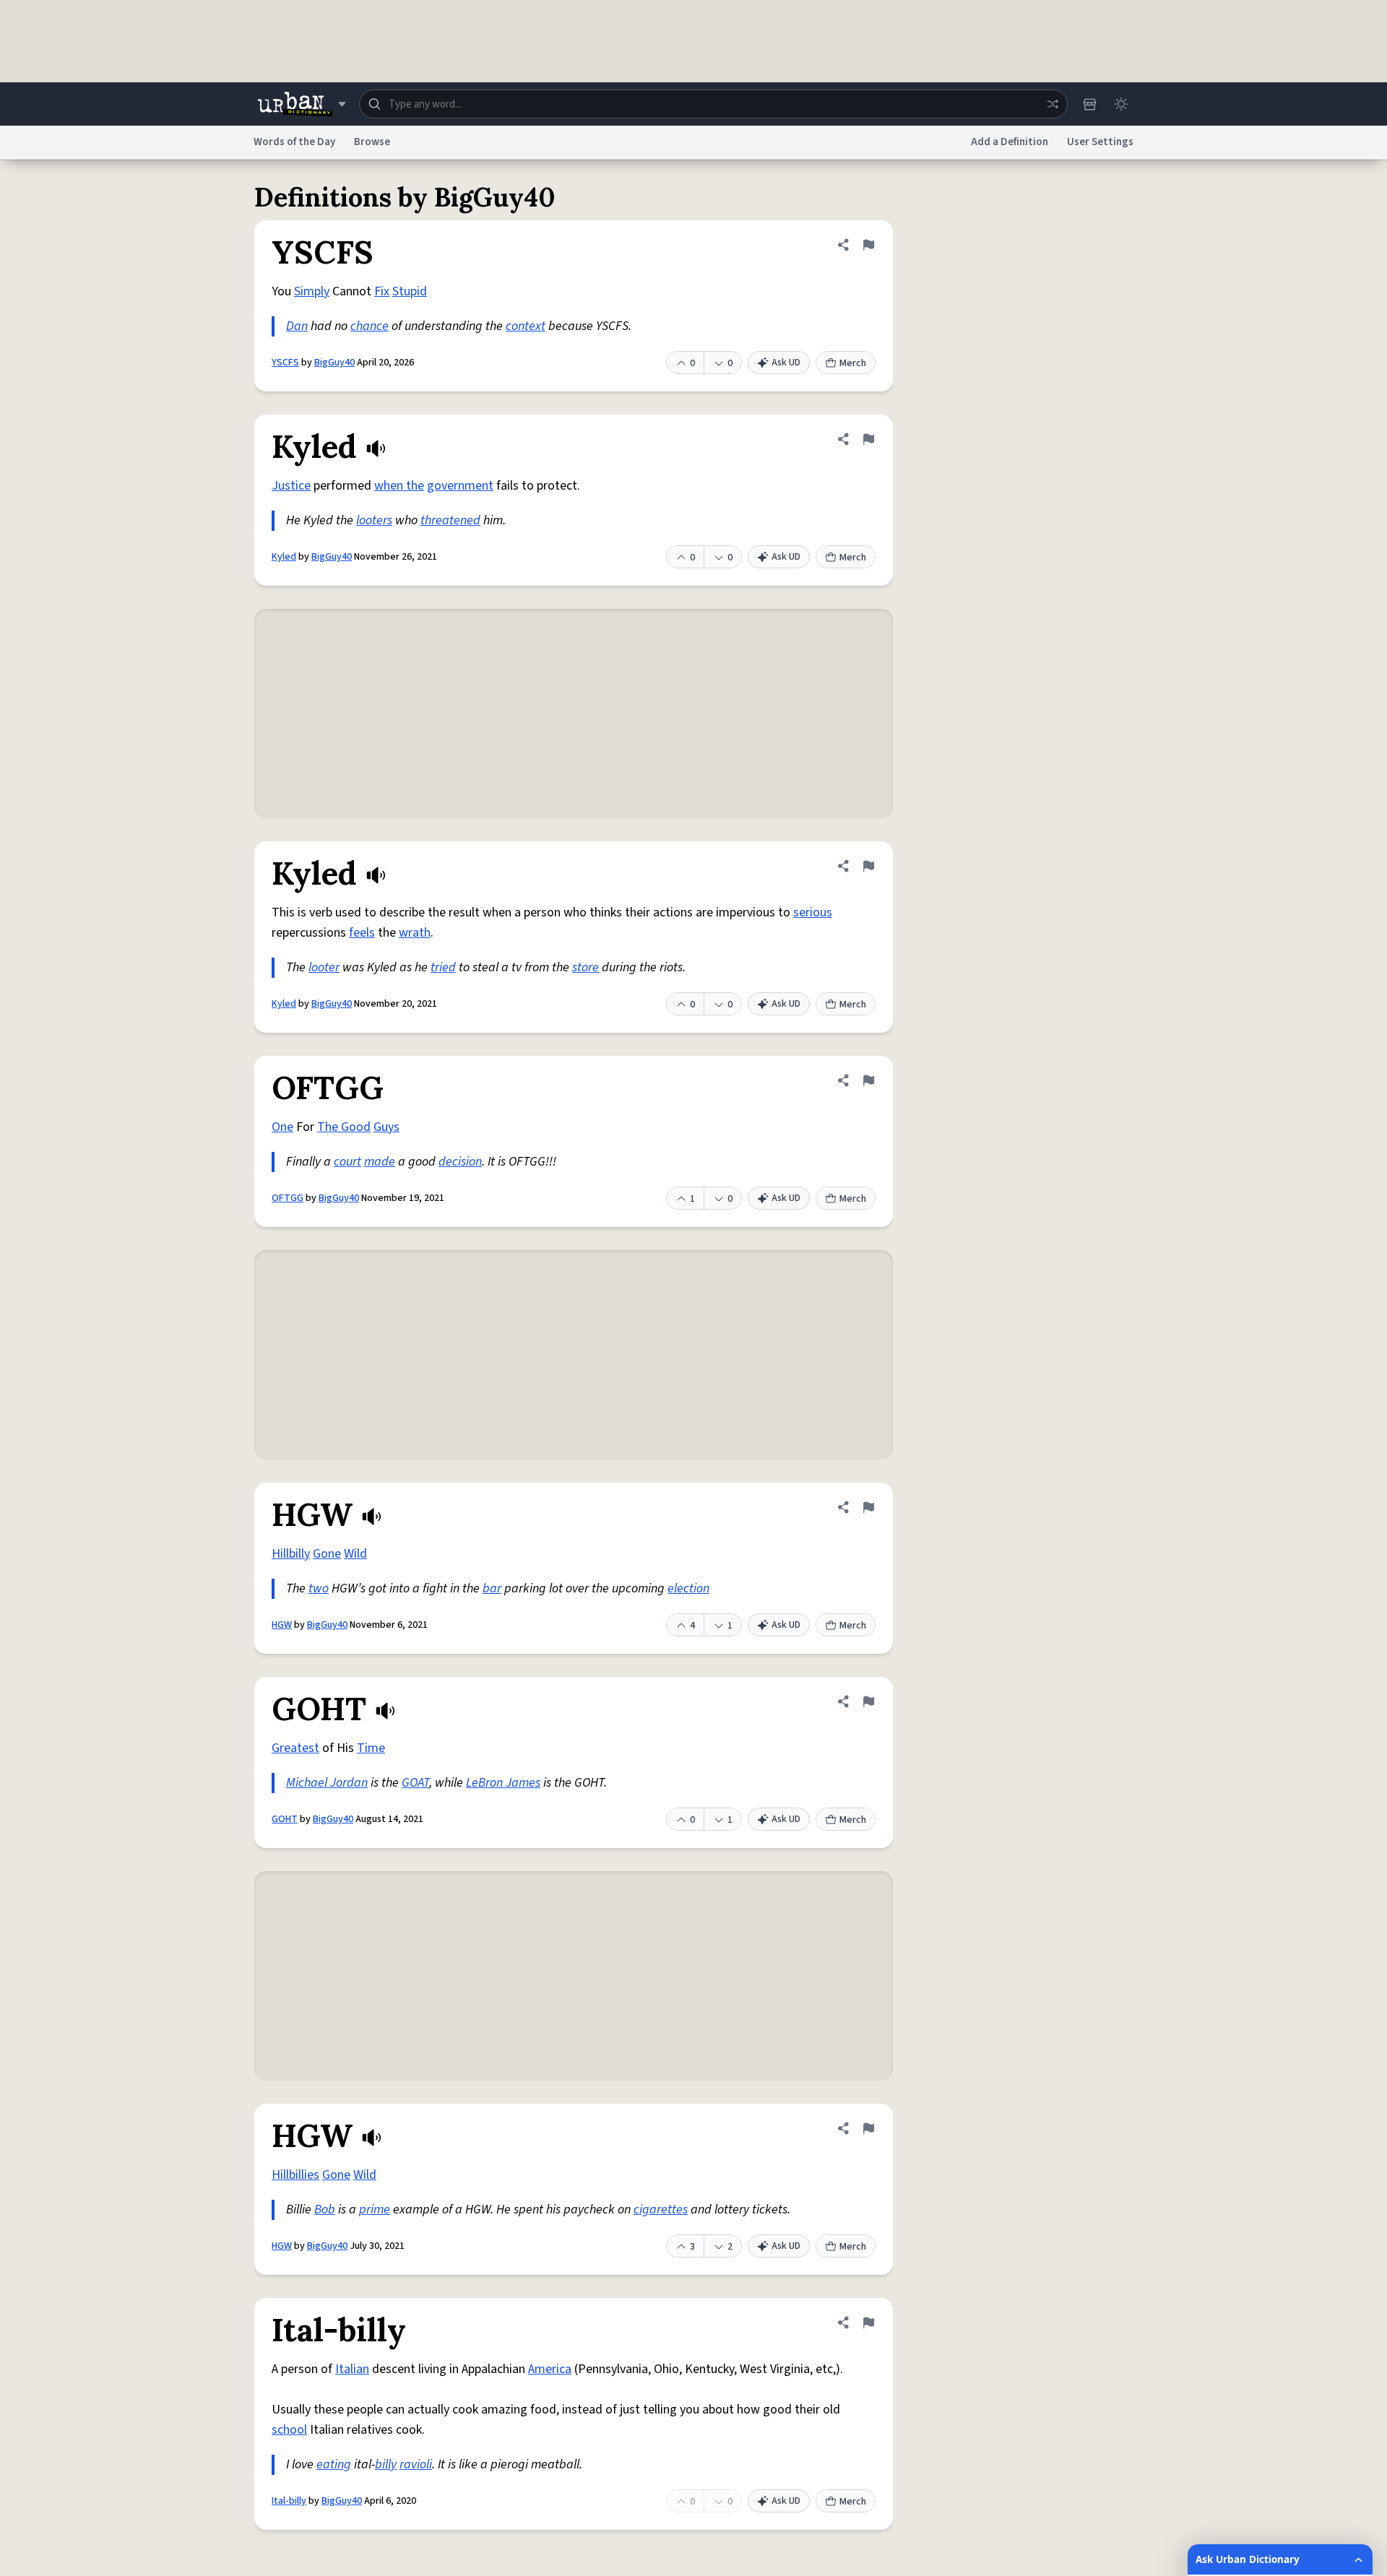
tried (443, 967)
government (460, 486)
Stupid (410, 291)
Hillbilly (291, 1554)
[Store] (1089, 104)
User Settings (1100, 142)
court (347, 1162)
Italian (352, 2369)
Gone (327, 1554)
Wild (355, 1554)
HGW (282, 1625)
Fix (382, 291)
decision (460, 1162)
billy (386, 2464)
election (688, 1588)
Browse (372, 142)
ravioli (416, 2464)
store (586, 967)
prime (375, 2209)
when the (399, 486)
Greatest (295, 1748)
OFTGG (288, 1198)
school (289, 2430)
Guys (386, 1127)
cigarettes (661, 2209)
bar (492, 1588)
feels (362, 933)
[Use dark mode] (1121, 104)
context (526, 326)
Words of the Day (294, 142)
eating (334, 2464)
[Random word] (1053, 104)
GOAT (415, 1783)
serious (813, 912)
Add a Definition (1010, 142)
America (550, 2369)
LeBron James (503, 1783)
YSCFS (285, 363)
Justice (291, 486)
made (380, 1162)
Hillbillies (295, 2175)
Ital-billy (289, 2501)
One (282, 1127)
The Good (344, 1127)
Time (371, 1748)
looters (374, 520)
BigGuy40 (334, 363)
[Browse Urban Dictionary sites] (302, 104)
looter (324, 967)
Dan (297, 326)
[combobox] (713, 104)
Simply (312, 291)
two (319, 1588)
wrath (415, 933)
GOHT (285, 1819)
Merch (853, 363)
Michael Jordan (327, 1783)
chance (370, 326)
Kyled (284, 557)
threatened (450, 520)
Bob (325, 2209)
